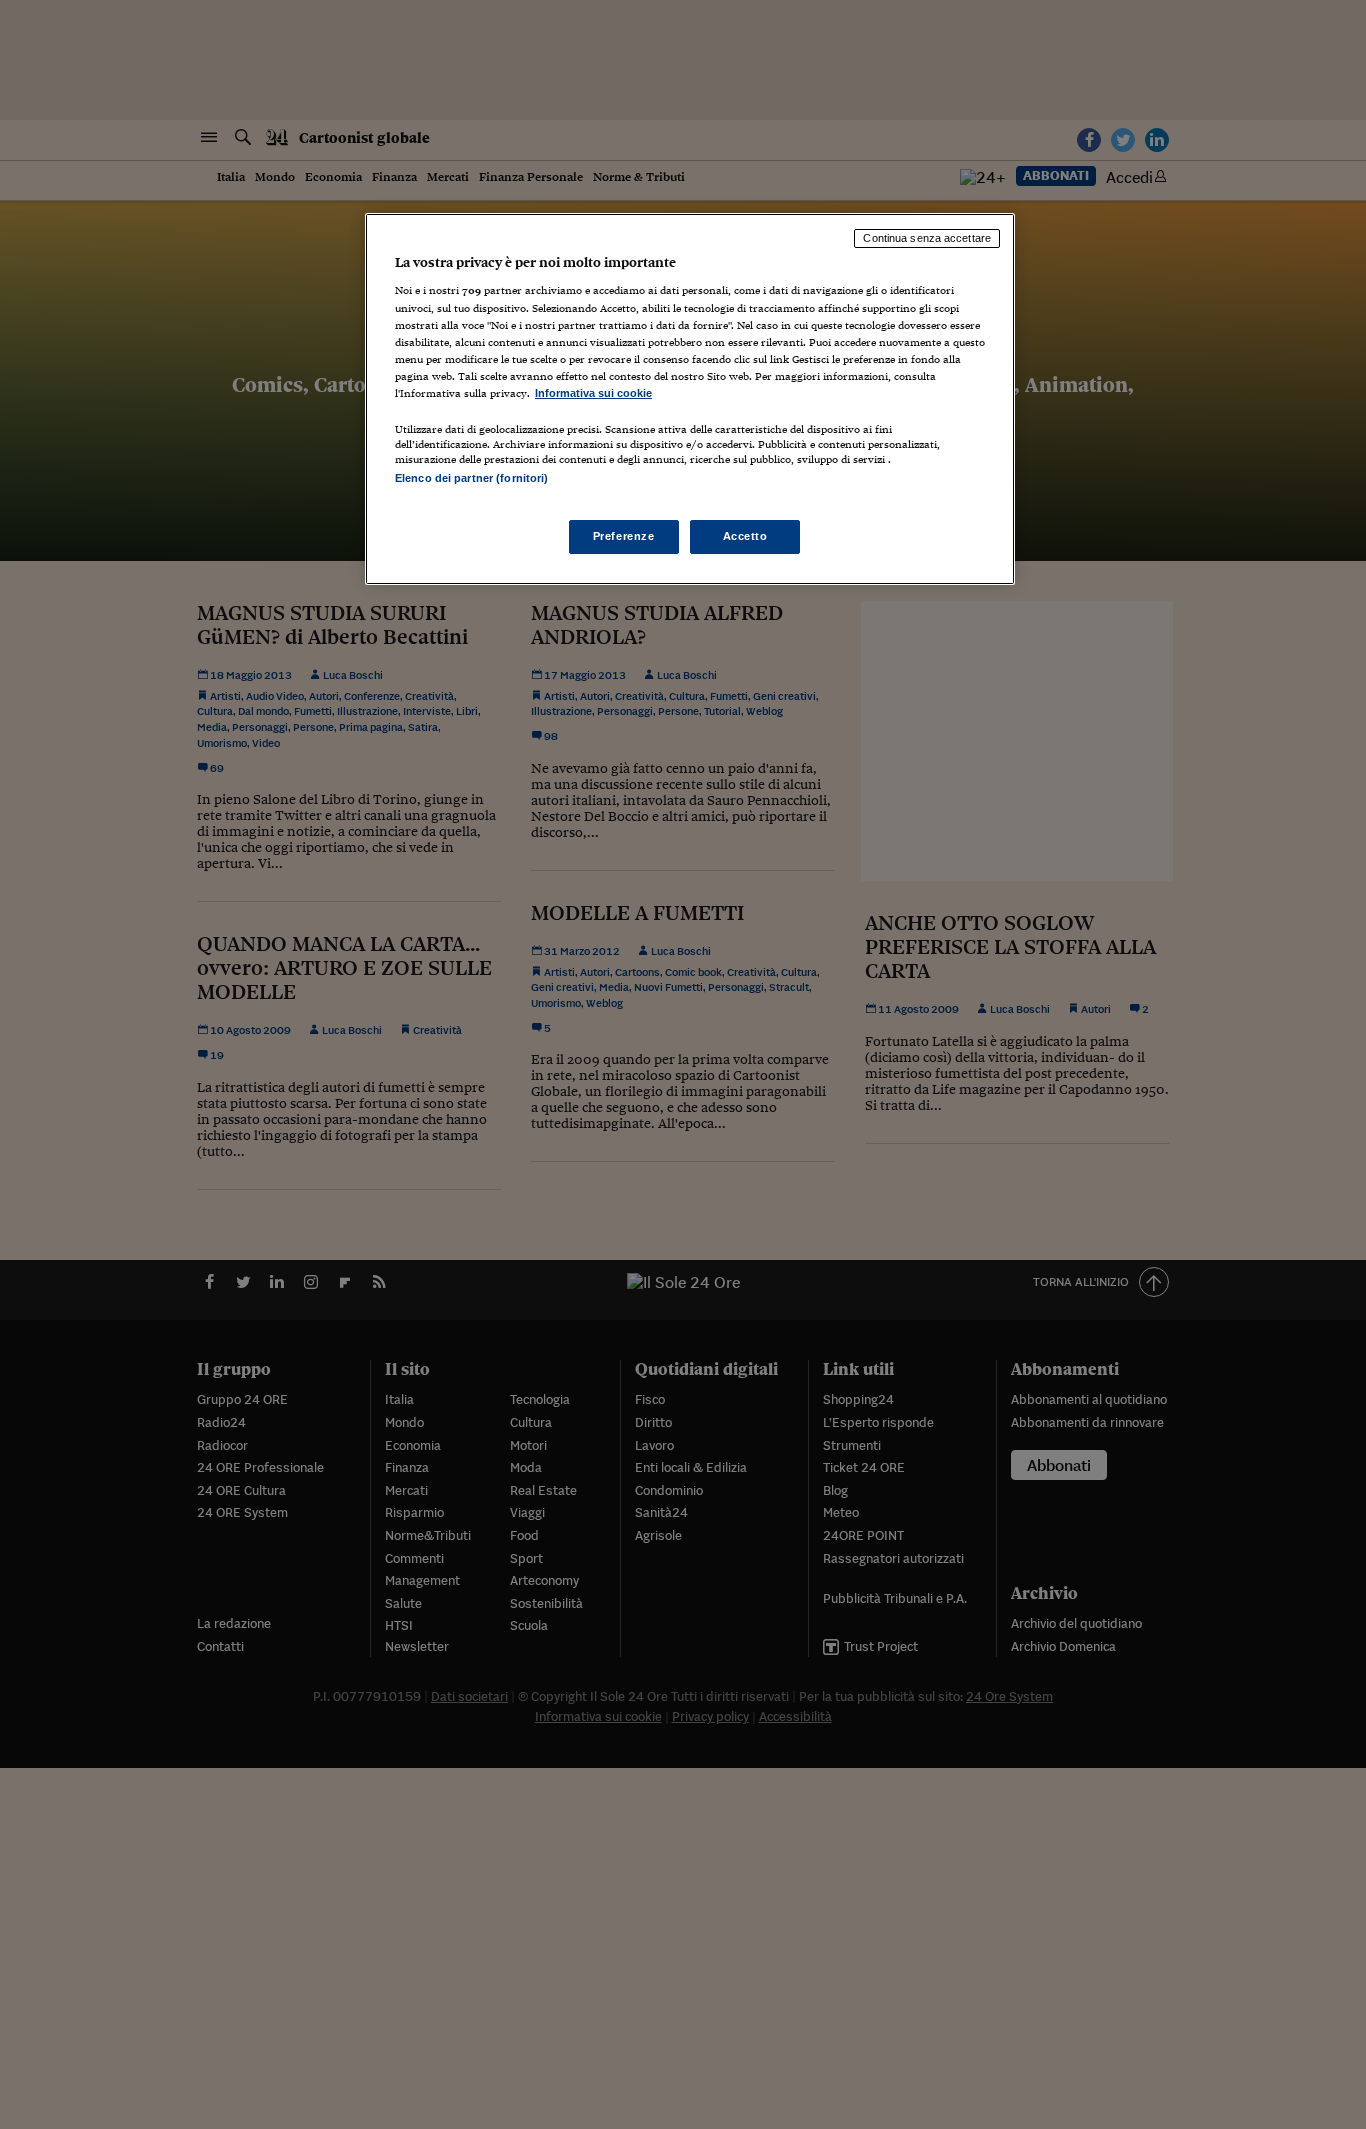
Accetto (745, 536)
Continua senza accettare (927, 238)
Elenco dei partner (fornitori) (471, 478)
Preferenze (624, 536)
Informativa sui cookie (593, 393)
